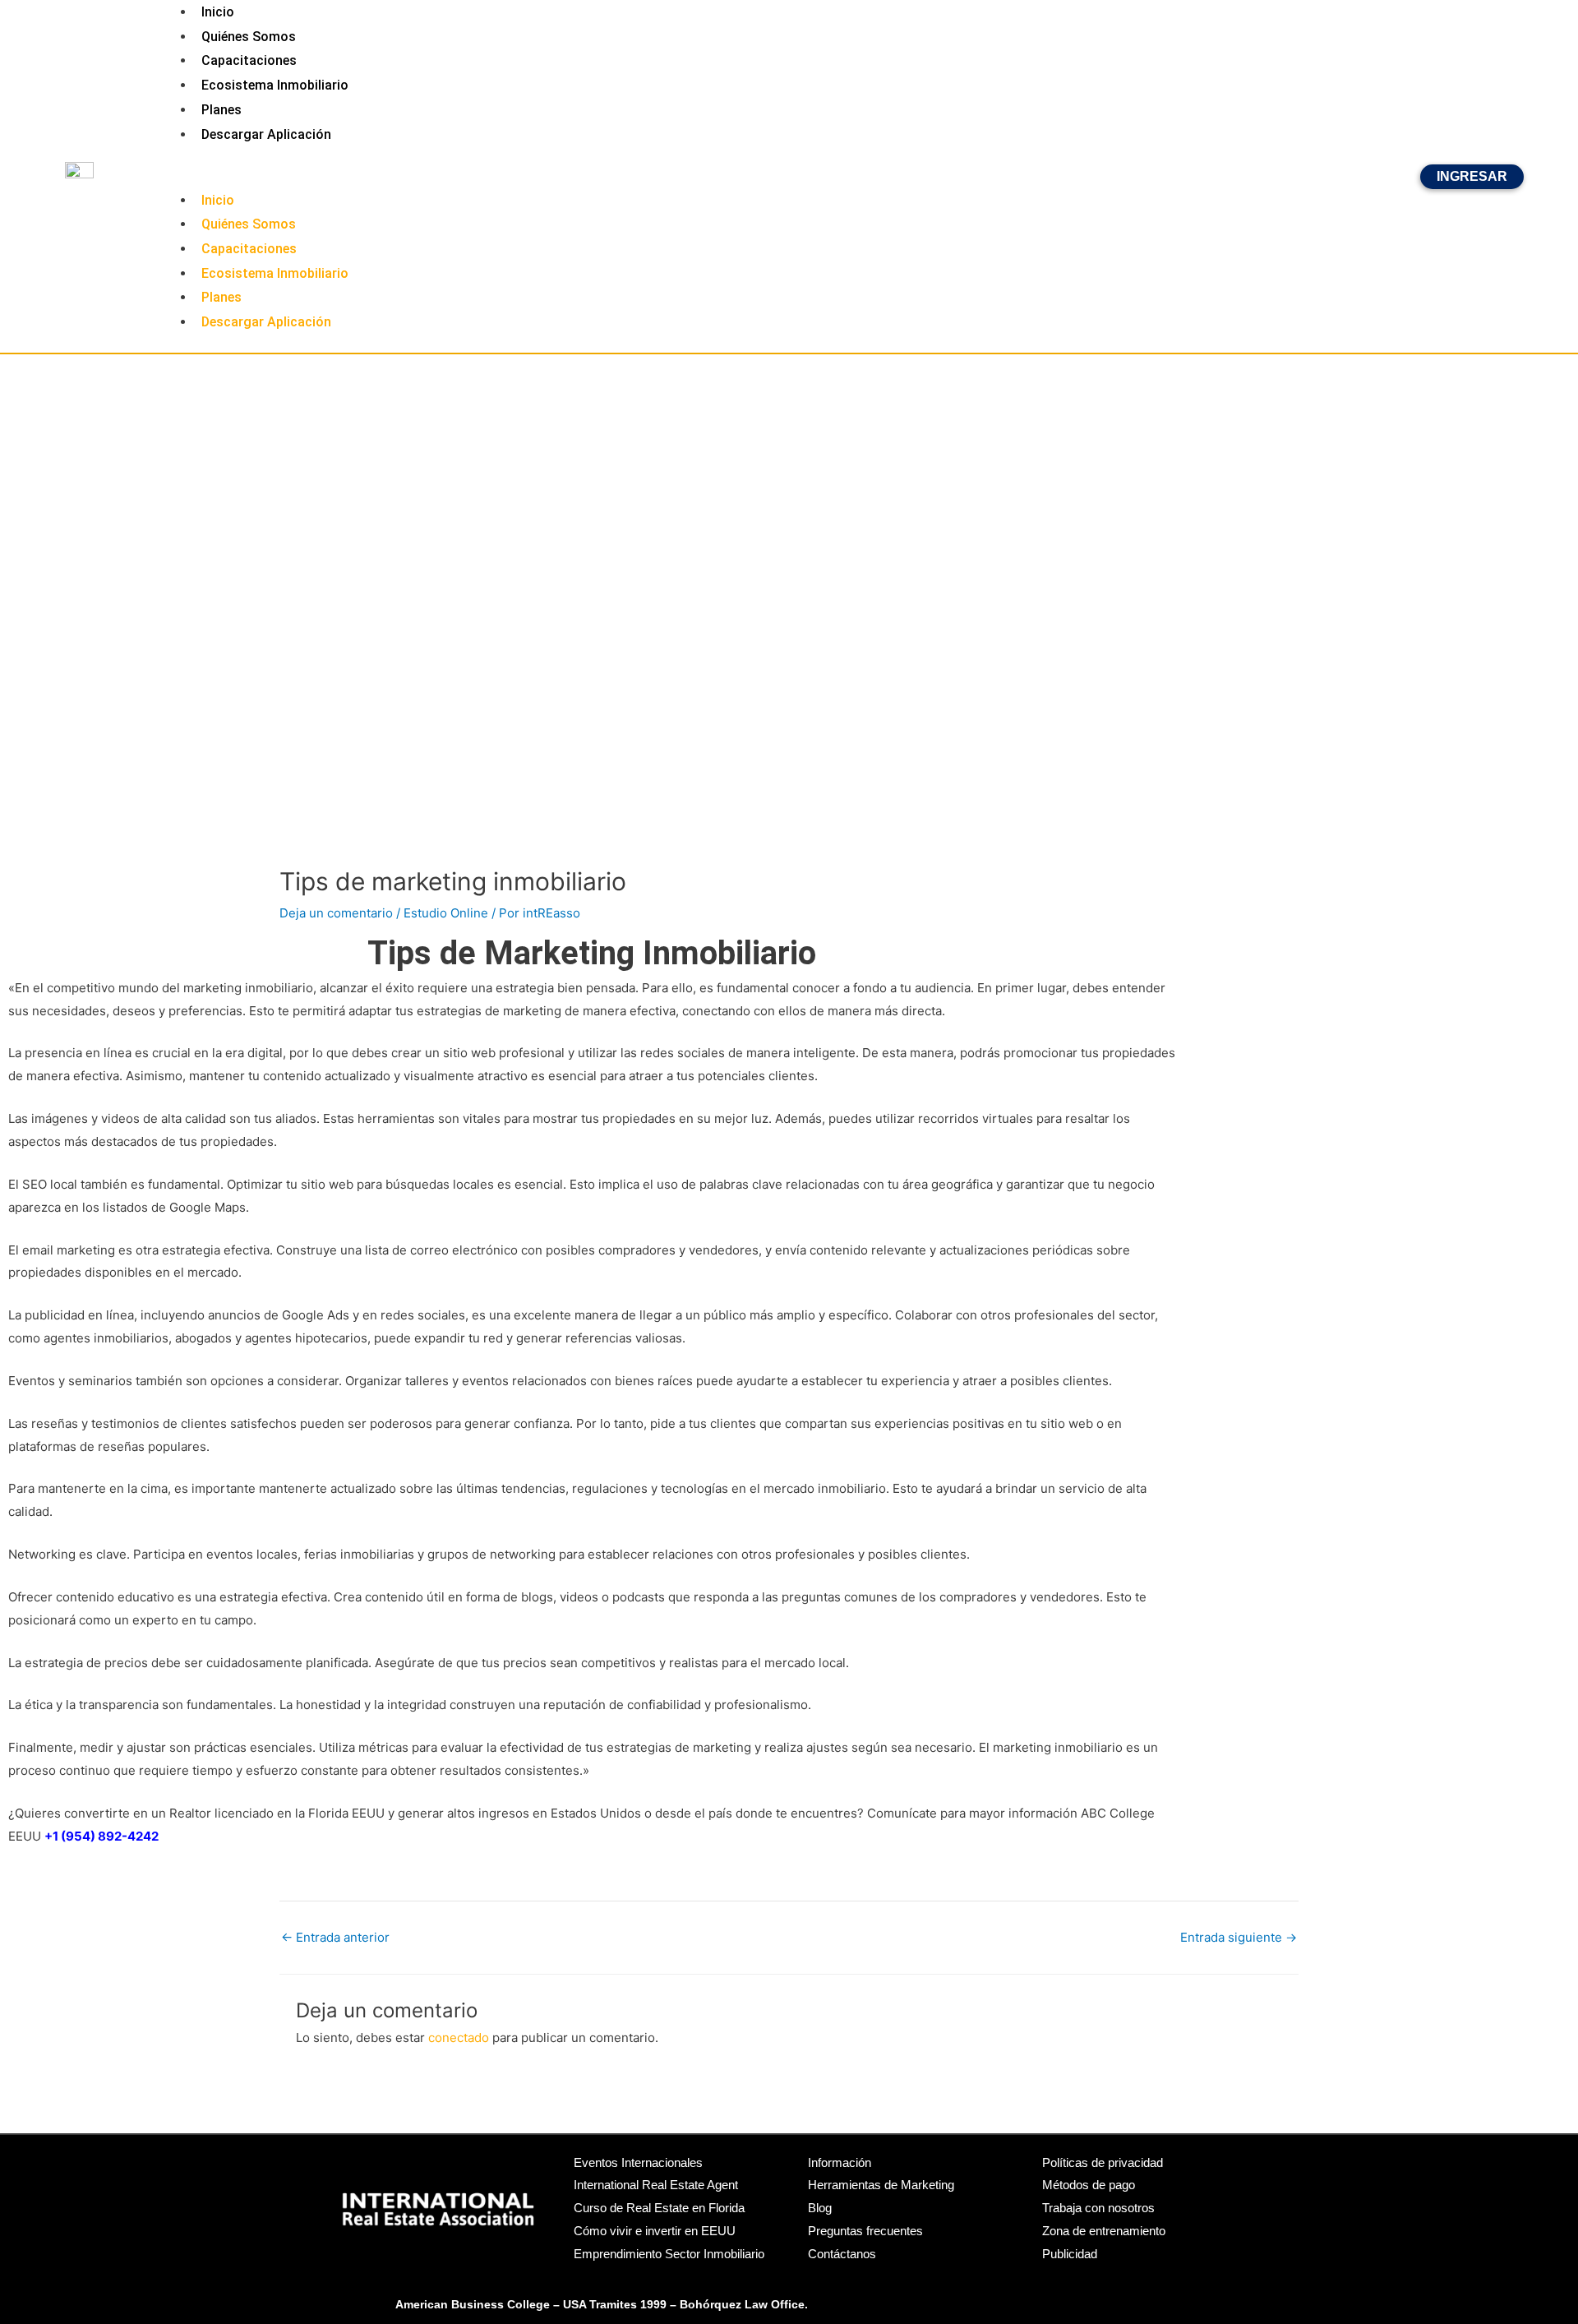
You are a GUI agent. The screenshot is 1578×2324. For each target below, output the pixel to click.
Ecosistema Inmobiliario (275, 85)
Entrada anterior (335, 1937)
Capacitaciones (249, 60)
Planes (221, 110)
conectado (459, 2038)
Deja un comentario (336, 913)
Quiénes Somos (249, 37)
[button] (789, 177)
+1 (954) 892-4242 (102, 1836)
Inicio (218, 200)
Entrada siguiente (1239, 1937)
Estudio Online (446, 913)
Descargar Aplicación (266, 134)
